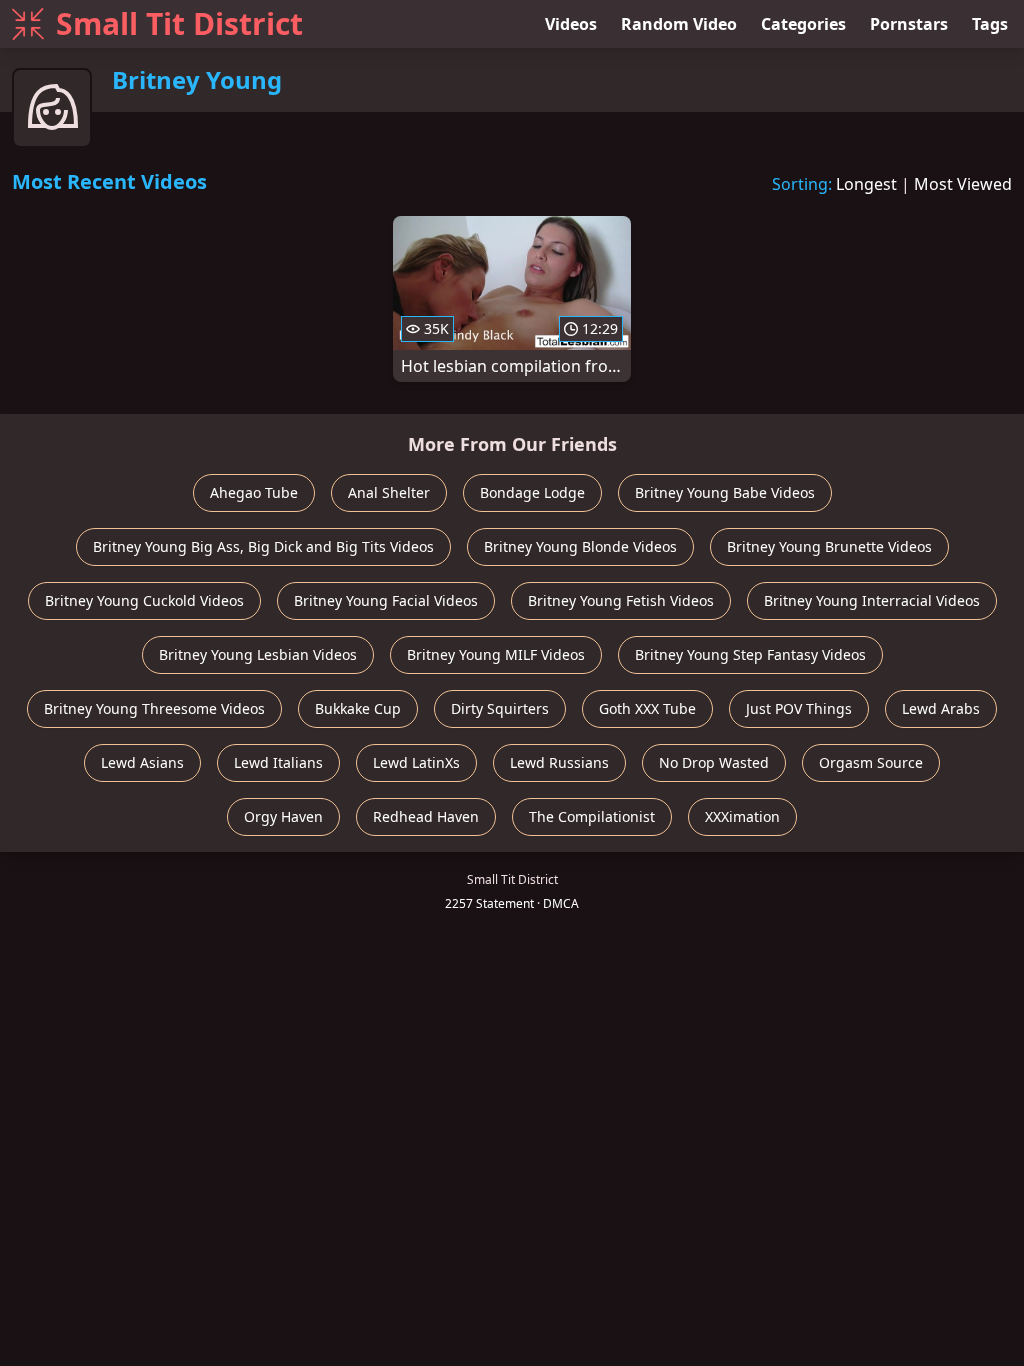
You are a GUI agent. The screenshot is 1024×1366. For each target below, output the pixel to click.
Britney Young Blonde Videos (580, 546)
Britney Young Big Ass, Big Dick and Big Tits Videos (263, 546)
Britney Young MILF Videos (496, 654)
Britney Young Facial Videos (386, 600)
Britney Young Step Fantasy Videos (750, 654)
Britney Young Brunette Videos (829, 546)
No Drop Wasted (714, 762)
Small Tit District (179, 23)
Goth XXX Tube (647, 708)
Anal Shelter (389, 492)
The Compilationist (592, 816)
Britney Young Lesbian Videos (258, 654)
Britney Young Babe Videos (725, 492)
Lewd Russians (559, 762)
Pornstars (909, 24)
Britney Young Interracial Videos (872, 600)
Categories (803, 24)
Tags (990, 24)
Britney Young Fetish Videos (621, 600)
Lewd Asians (142, 762)
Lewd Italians (278, 762)
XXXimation (742, 816)
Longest (866, 184)
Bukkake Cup (358, 708)
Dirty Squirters (500, 708)
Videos (571, 24)
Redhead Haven (426, 816)
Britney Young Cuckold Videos (144, 600)
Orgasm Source (871, 762)
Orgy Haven (283, 816)
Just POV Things (799, 708)
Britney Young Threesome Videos (154, 708)
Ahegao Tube (254, 492)
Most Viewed (963, 184)
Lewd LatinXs (416, 762)
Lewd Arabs (941, 708)
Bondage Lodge (532, 492)
